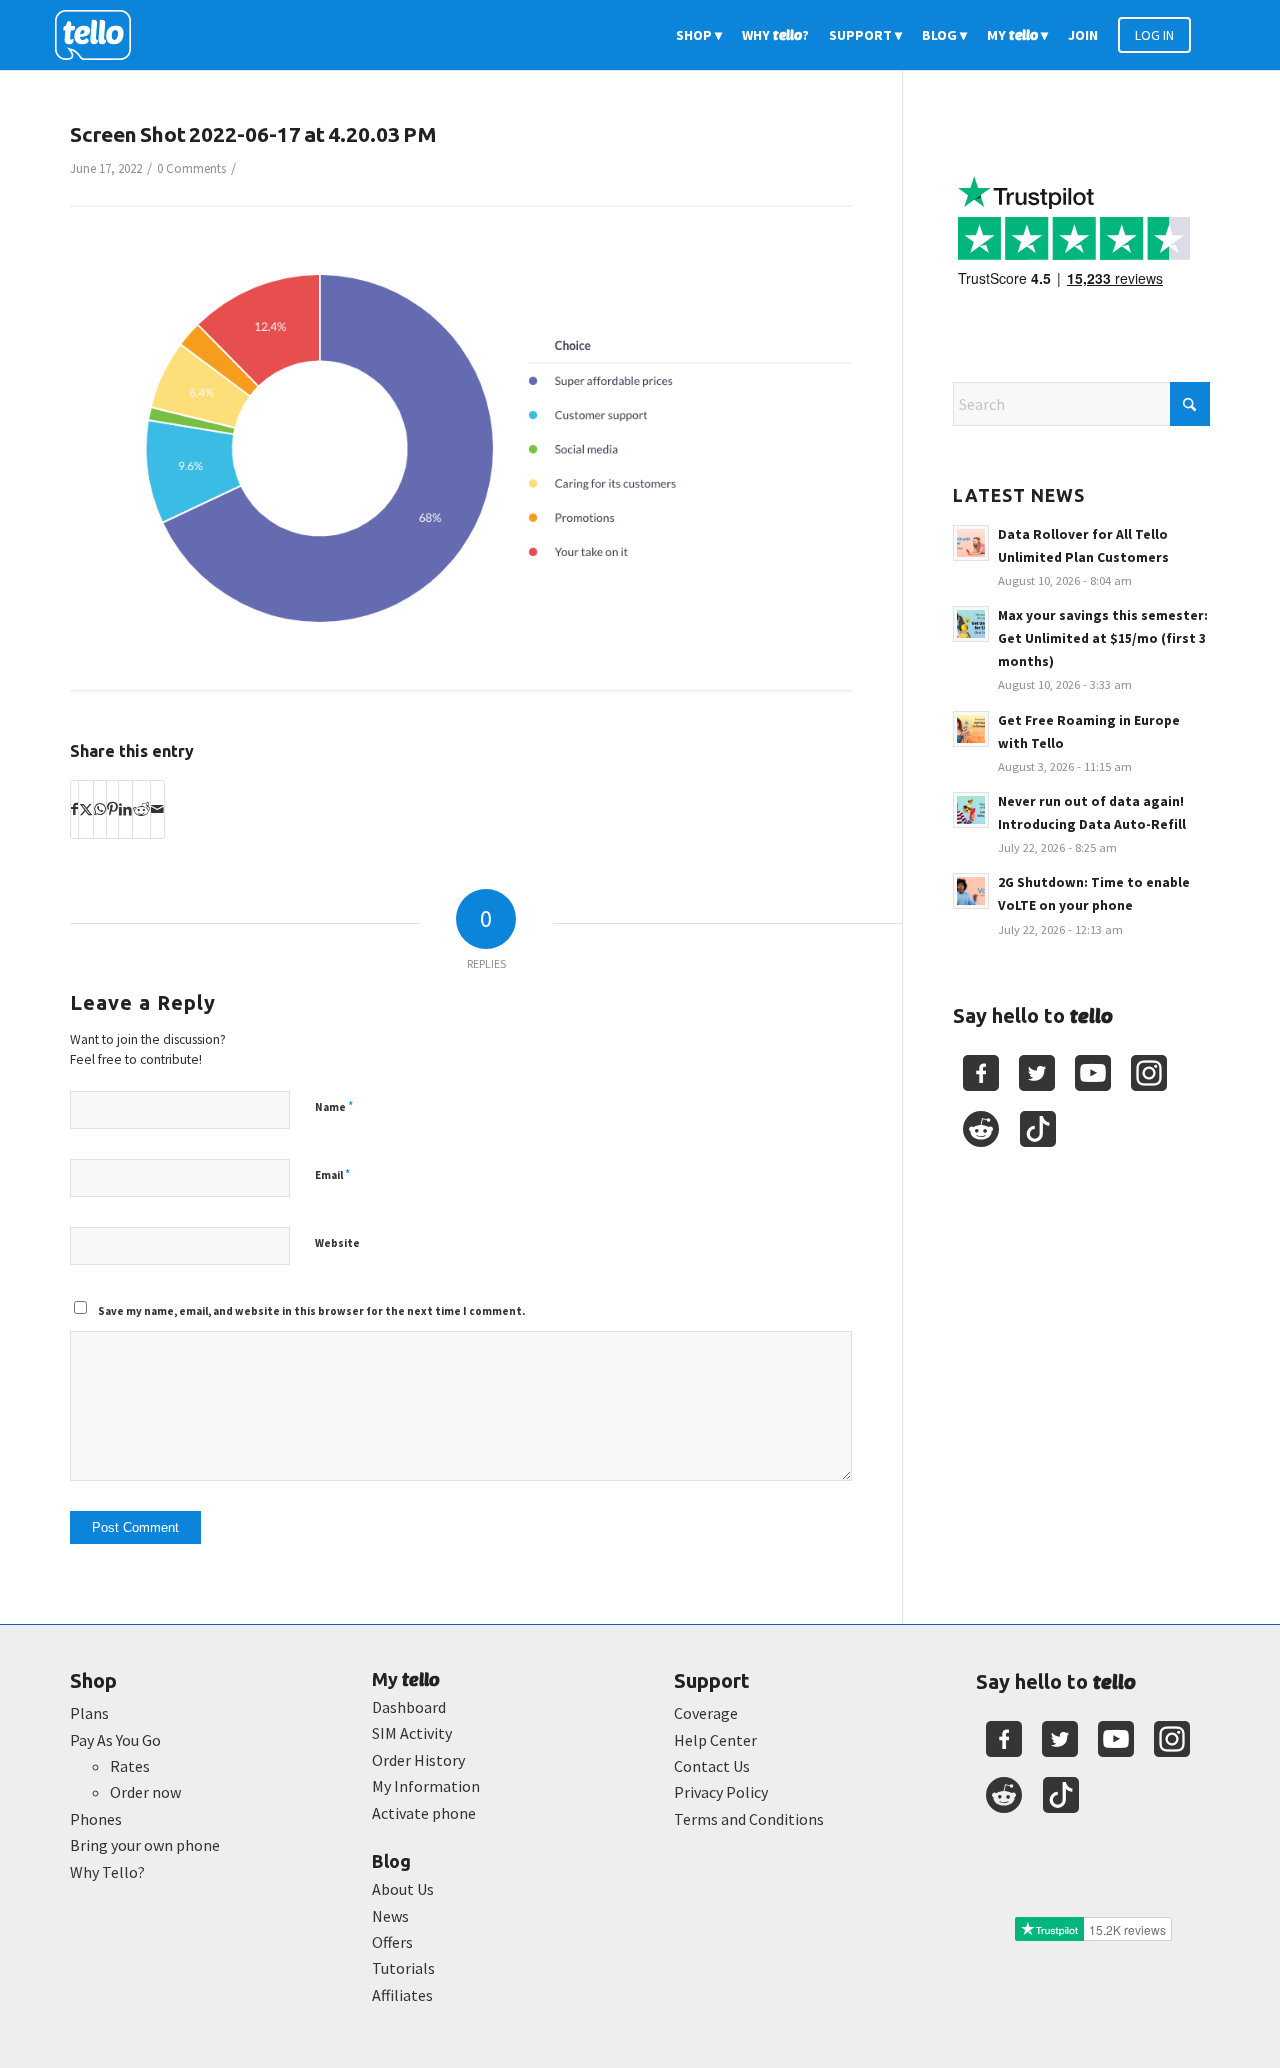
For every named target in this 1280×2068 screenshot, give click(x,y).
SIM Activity (412, 1733)
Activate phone (424, 1813)
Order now (145, 1792)
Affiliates (402, 1995)
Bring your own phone (145, 1845)
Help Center (715, 1740)
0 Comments (191, 168)
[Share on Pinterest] (112, 809)
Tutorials (403, 1968)
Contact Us (712, 1766)
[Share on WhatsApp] (100, 809)
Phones (96, 1819)
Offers (392, 1942)
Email (332, 1174)
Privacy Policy (721, 1792)
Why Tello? (107, 1872)
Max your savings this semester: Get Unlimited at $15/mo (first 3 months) (1103, 638)
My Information (426, 1786)
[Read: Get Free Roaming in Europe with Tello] (971, 729)
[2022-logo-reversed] (100, 35)
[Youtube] (1093, 1073)
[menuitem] (699, 35)
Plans (89, 1713)
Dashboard (409, 1707)
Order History (418, 1760)
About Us (403, 1889)
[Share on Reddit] (141, 809)
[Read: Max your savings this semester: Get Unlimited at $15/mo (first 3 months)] (971, 624)
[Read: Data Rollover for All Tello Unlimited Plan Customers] (971, 543)
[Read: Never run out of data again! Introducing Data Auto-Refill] (971, 810)
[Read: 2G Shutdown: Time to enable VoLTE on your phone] (971, 891)
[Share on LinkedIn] (125, 809)
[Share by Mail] (157, 809)
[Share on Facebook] (74, 809)
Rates (130, 1766)
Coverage (706, 1713)
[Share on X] (86, 809)
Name (334, 1106)
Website (337, 1243)
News (390, 1916)
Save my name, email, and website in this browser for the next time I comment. (311, 1311)
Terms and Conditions (749, 1819)
